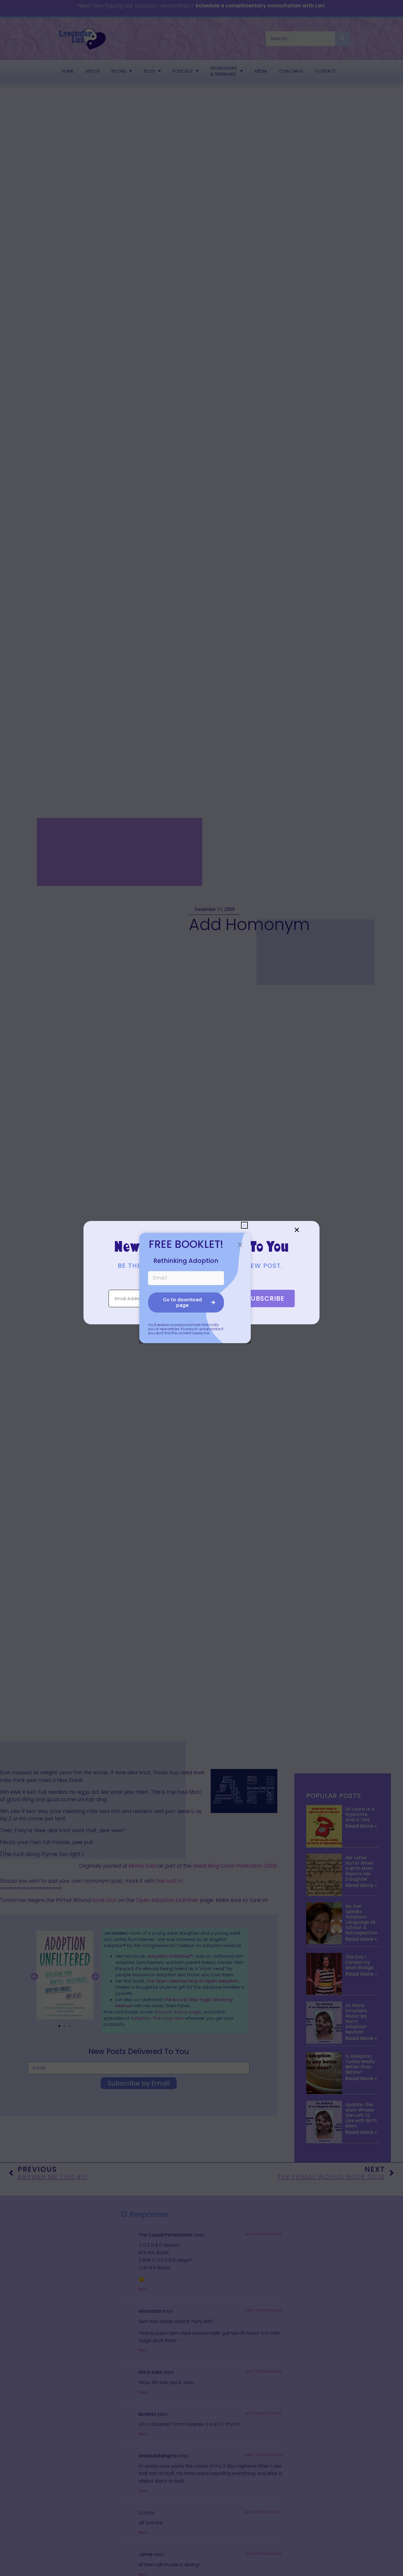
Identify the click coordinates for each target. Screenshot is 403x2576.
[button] (297, 1230)
